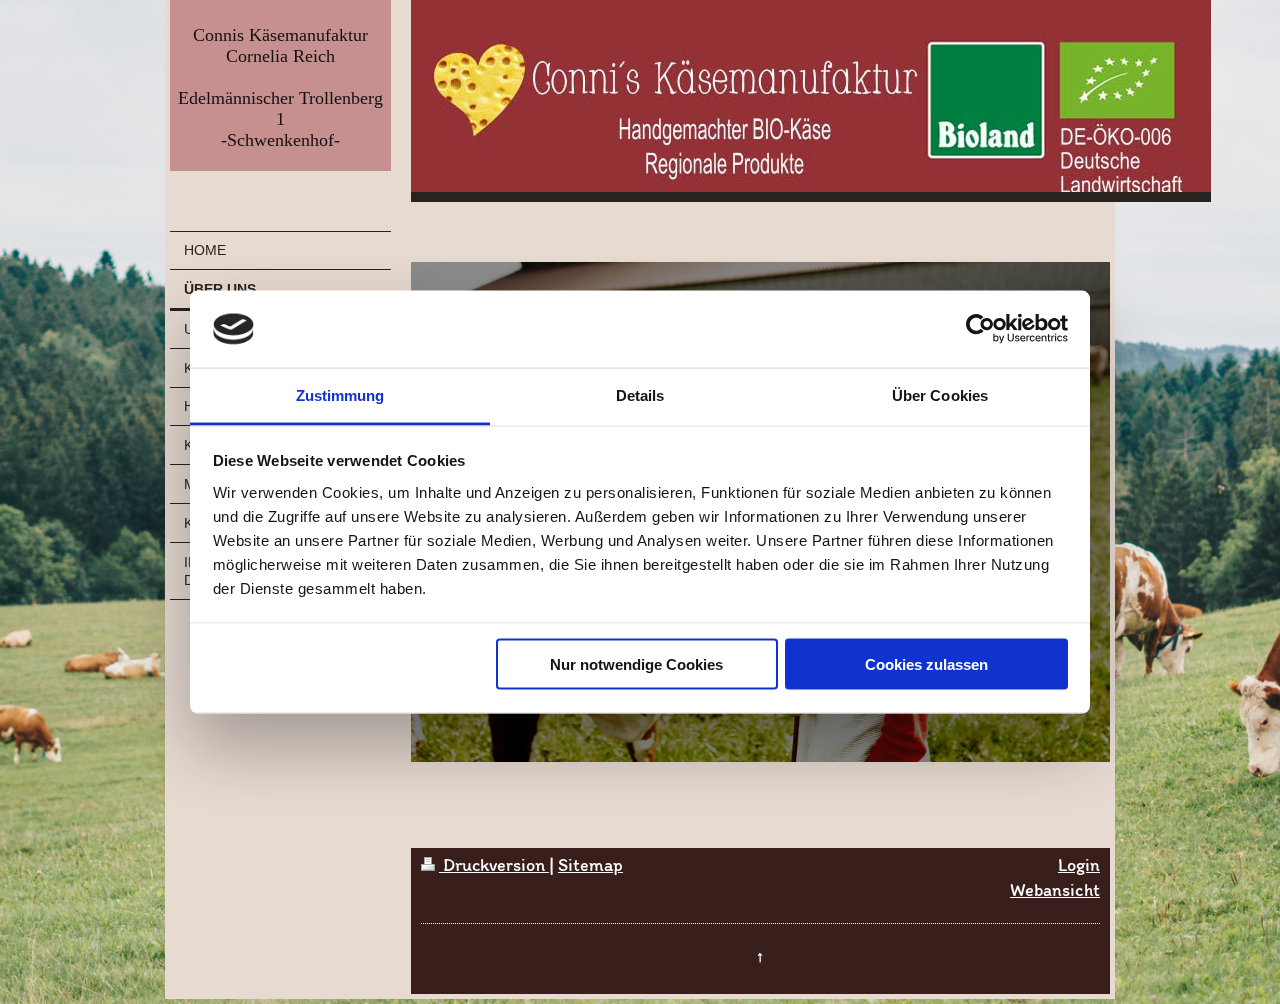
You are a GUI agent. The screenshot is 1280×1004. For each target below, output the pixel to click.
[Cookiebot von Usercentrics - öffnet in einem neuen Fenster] (980, 329)
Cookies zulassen (926, 664)
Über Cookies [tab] (940, 394)
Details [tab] (640, 394)
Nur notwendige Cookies (636, 664)
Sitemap (590, 865)
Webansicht (1055, 890)
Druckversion (494, 865)
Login (1079, 865)
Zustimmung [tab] (340, 394)
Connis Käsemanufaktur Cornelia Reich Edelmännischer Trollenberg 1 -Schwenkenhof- (280, 87)
